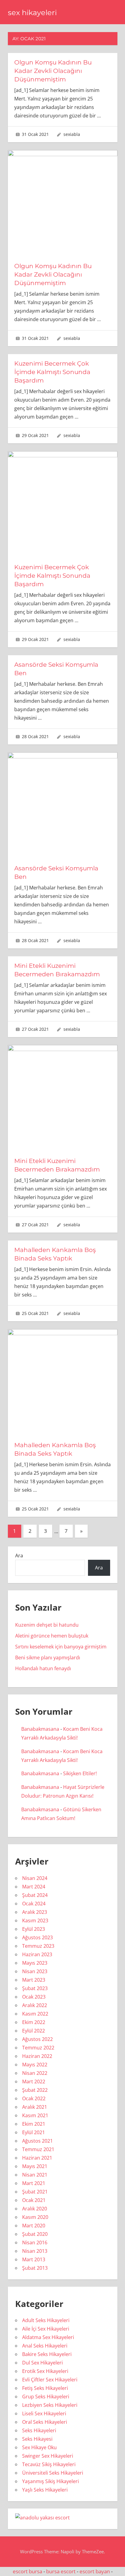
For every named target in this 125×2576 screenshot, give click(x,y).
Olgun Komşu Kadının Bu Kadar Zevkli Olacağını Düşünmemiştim (53, 71)
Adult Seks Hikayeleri (46, 2320)
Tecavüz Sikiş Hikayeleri (49, 2464)
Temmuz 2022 (38, 2048)
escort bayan (95, 2571)
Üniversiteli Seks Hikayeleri (53, 2473)
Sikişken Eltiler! (80, 1773)
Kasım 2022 (35, 2014)
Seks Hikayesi (37, 2439)
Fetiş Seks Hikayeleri (45, 2388)
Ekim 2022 (34, 2022)
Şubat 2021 (35, 2192)
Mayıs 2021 (35, 2166)
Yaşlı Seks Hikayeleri (45, 2490)
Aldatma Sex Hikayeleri (48, 2337)
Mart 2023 (34, 1980)
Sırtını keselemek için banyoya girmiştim (61, 1647)
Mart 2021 (34, 2183)
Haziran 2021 (37, 2158)
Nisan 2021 (35, 2175)
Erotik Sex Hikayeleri (45, 2371)
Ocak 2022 (34, 2098)
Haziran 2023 (37, 1954)
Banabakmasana (40, 1729)
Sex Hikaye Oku (39, 2447)
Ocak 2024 (34, 1904)
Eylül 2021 (34, 2132)
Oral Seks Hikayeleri (45, 2422)
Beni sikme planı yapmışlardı (48, 1658)
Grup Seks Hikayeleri (46, 2397)
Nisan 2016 (35, 2242)
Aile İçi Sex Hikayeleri (46, 2329)
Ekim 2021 (34, 2124)
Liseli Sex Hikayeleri (44, 2413)
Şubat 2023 (35, 1988)
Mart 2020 (34, 2226)
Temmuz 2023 (38, 1946)
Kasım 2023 (35, 1920)
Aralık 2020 (35, 2209)
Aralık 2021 (35, 2107)
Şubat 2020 (35, 2234)
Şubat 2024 (35, 1895)
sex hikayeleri (32, 13)
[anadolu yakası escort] (42, 2518)
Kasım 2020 (35, 2217)
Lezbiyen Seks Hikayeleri (50, 2405)
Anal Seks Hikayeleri (45, 2346)
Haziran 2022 (37, 2056)
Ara (19, 1556)
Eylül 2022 (34, 2031)
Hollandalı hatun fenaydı (43, 1668)
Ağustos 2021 (37, 2141)
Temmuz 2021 (38, 2149)
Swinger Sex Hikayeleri (48, 2456)
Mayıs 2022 (35, 2065)
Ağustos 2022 (37, 2039)
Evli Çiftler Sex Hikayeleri (50, 2380)
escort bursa (27, 2571)
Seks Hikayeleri (39, 2430)
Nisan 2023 (35, 1971)
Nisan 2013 (35, 2251)
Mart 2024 (34, 1887)
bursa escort (61, 2571)
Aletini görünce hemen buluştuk (52, 1636)
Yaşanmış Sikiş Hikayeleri (51, 2481)
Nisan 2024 (35, 1878)
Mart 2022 (34, 2081)
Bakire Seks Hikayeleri (47, 2354)
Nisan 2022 (35, 2073)
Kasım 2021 (35, 2115)
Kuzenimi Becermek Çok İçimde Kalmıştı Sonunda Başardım (52, 372)
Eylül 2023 (34, 1929)
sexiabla (72, 134)
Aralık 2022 (35, 2005)
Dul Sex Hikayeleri (42, 2363)
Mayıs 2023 (35, 1963)
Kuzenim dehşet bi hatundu (47, 1625)
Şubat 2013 (35, 2268)
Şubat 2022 (35, 2090)
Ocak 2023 (34, 1997)
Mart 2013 (34, 2259)
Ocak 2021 (34, 2200)
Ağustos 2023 (37, 1937)
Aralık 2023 (35, 1912)
